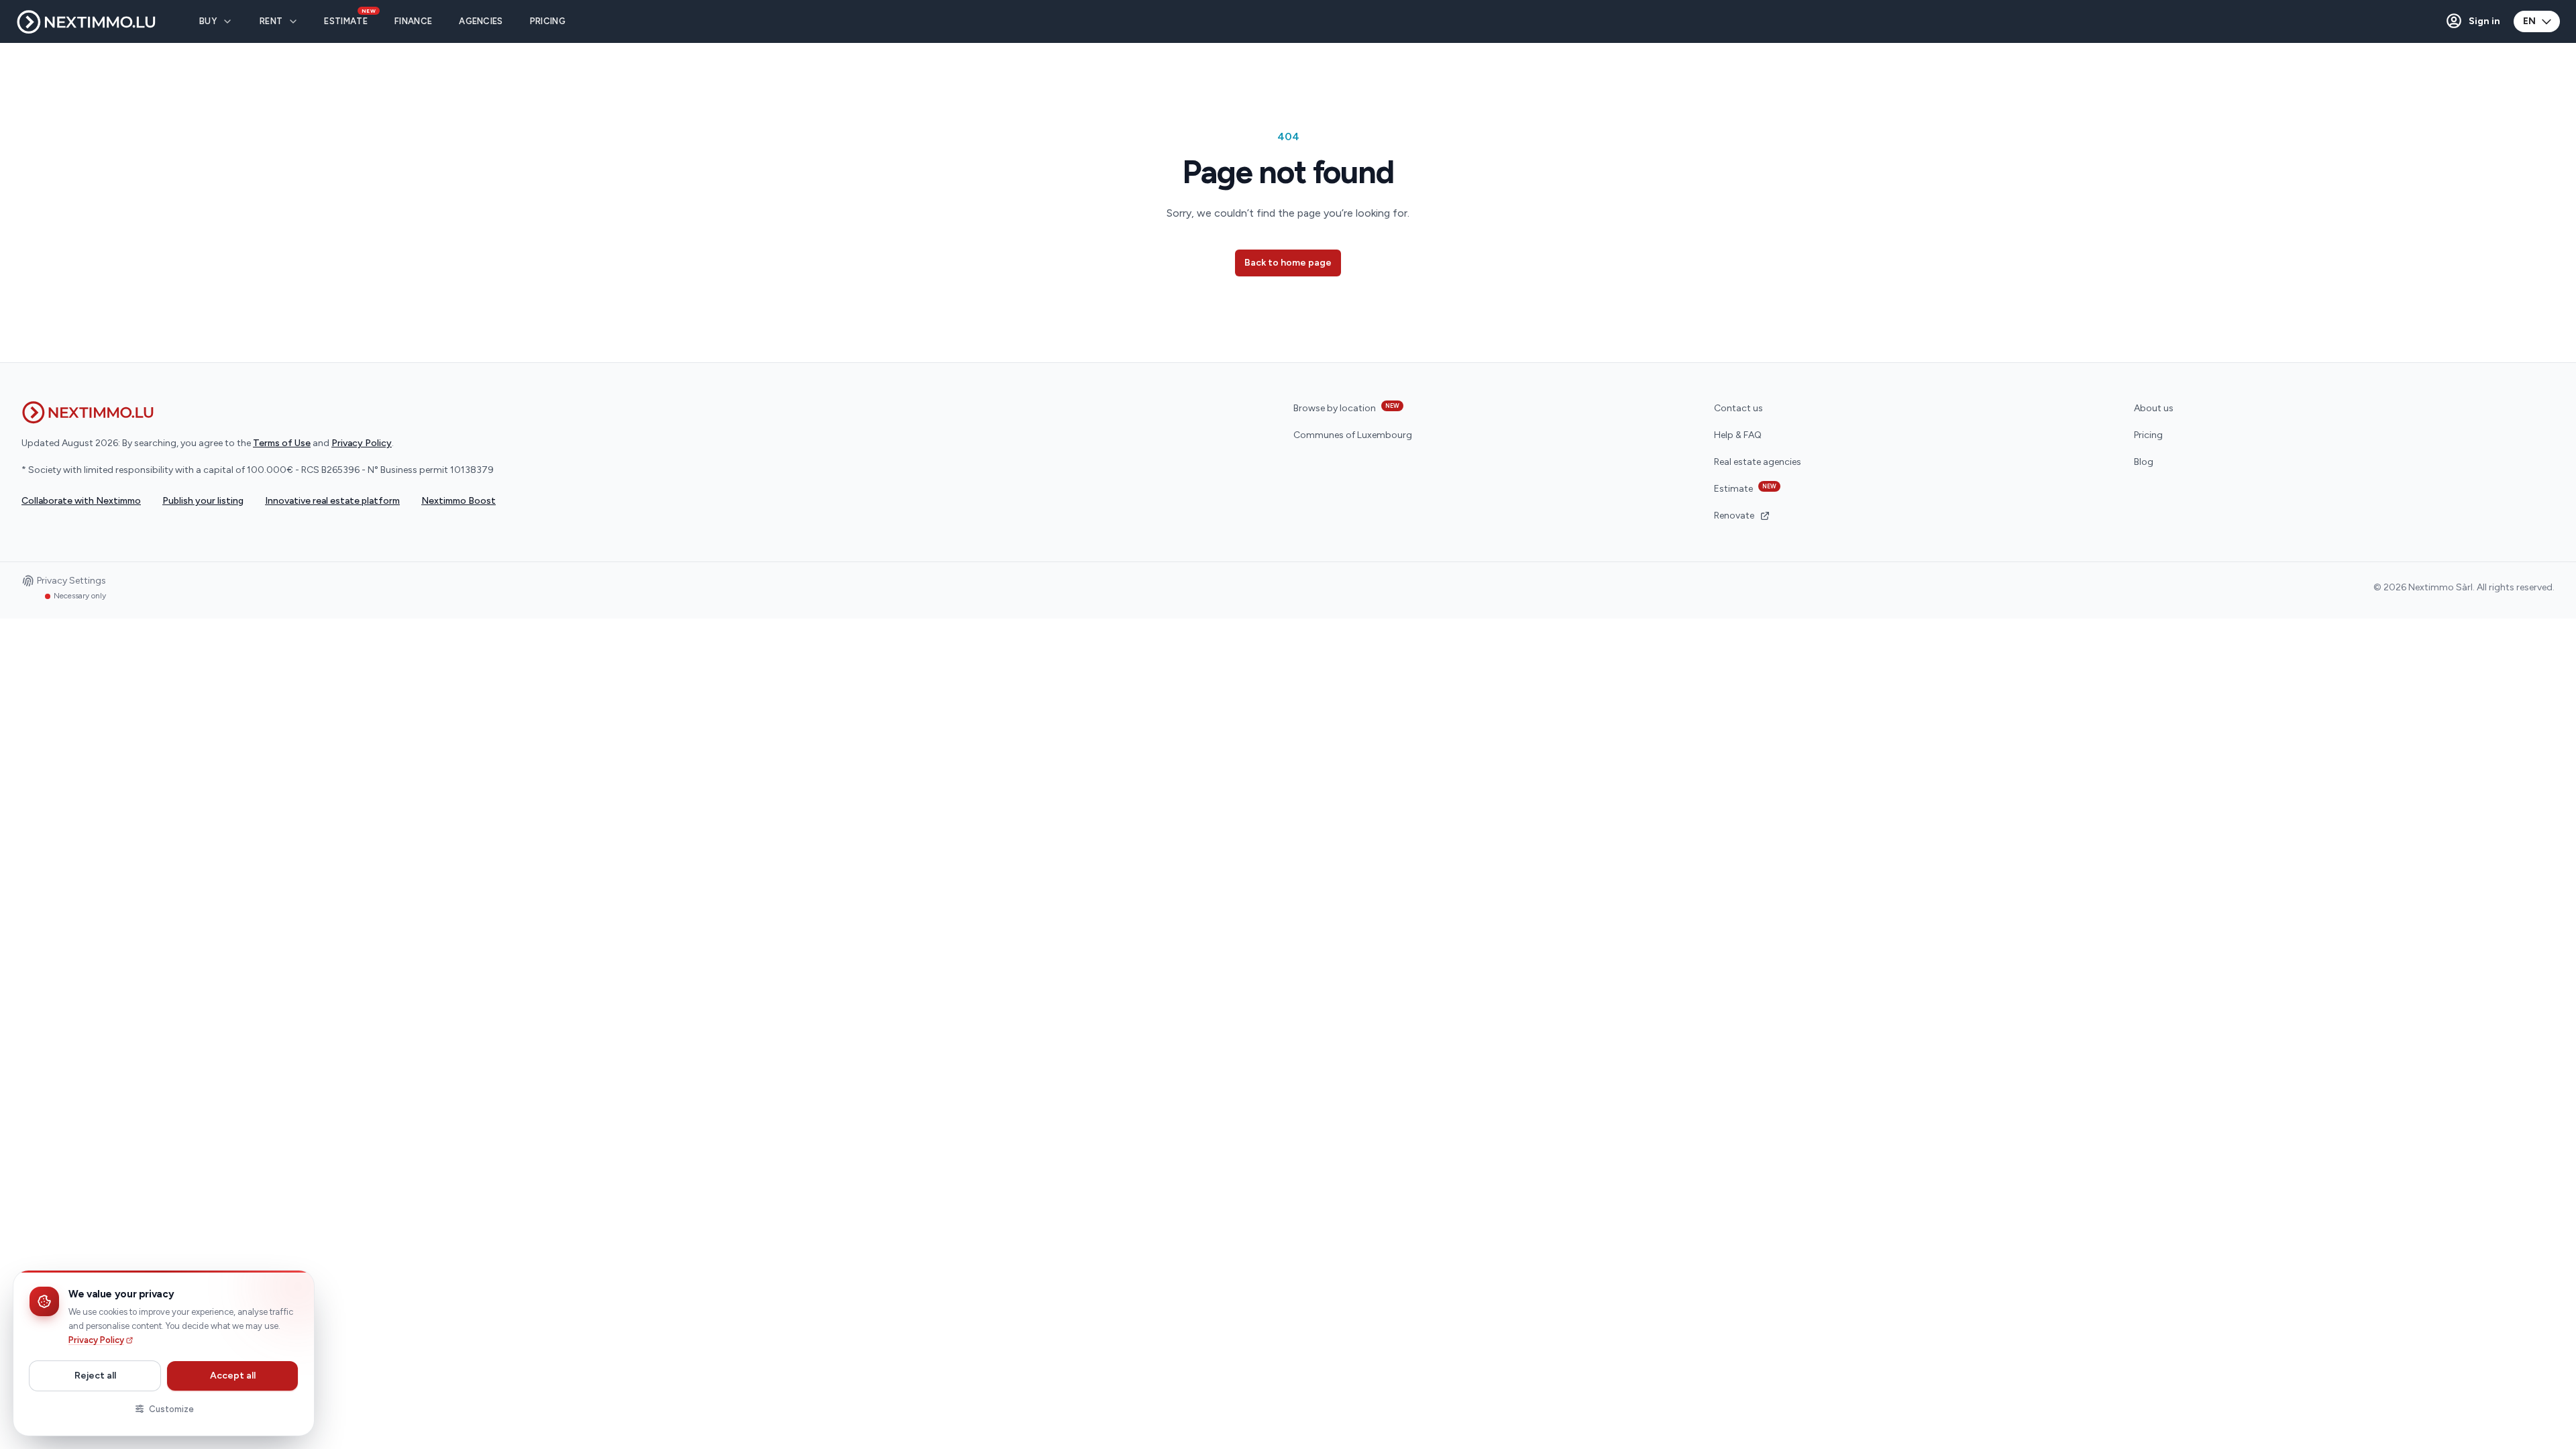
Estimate (1745, 488)
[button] (2472, 21)
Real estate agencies (1758, 462)
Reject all (95, 1376)
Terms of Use (282, 443)
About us (2154, 408)
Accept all (233, 1376)
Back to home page (1288, 263)
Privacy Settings (71, 582)
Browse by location (1346, 408)
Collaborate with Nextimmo (81, 501)
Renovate (1734, 516)
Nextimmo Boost (459, 501)
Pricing (2148, 435)
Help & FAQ (1738, 435)
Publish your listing (203, 501)
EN (2529, 21)
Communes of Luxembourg (1353, 435)
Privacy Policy (96, 1340)
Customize (171, 1409)
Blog (2144, 462)
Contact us (1738, 408)
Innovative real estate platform (332, 501)
